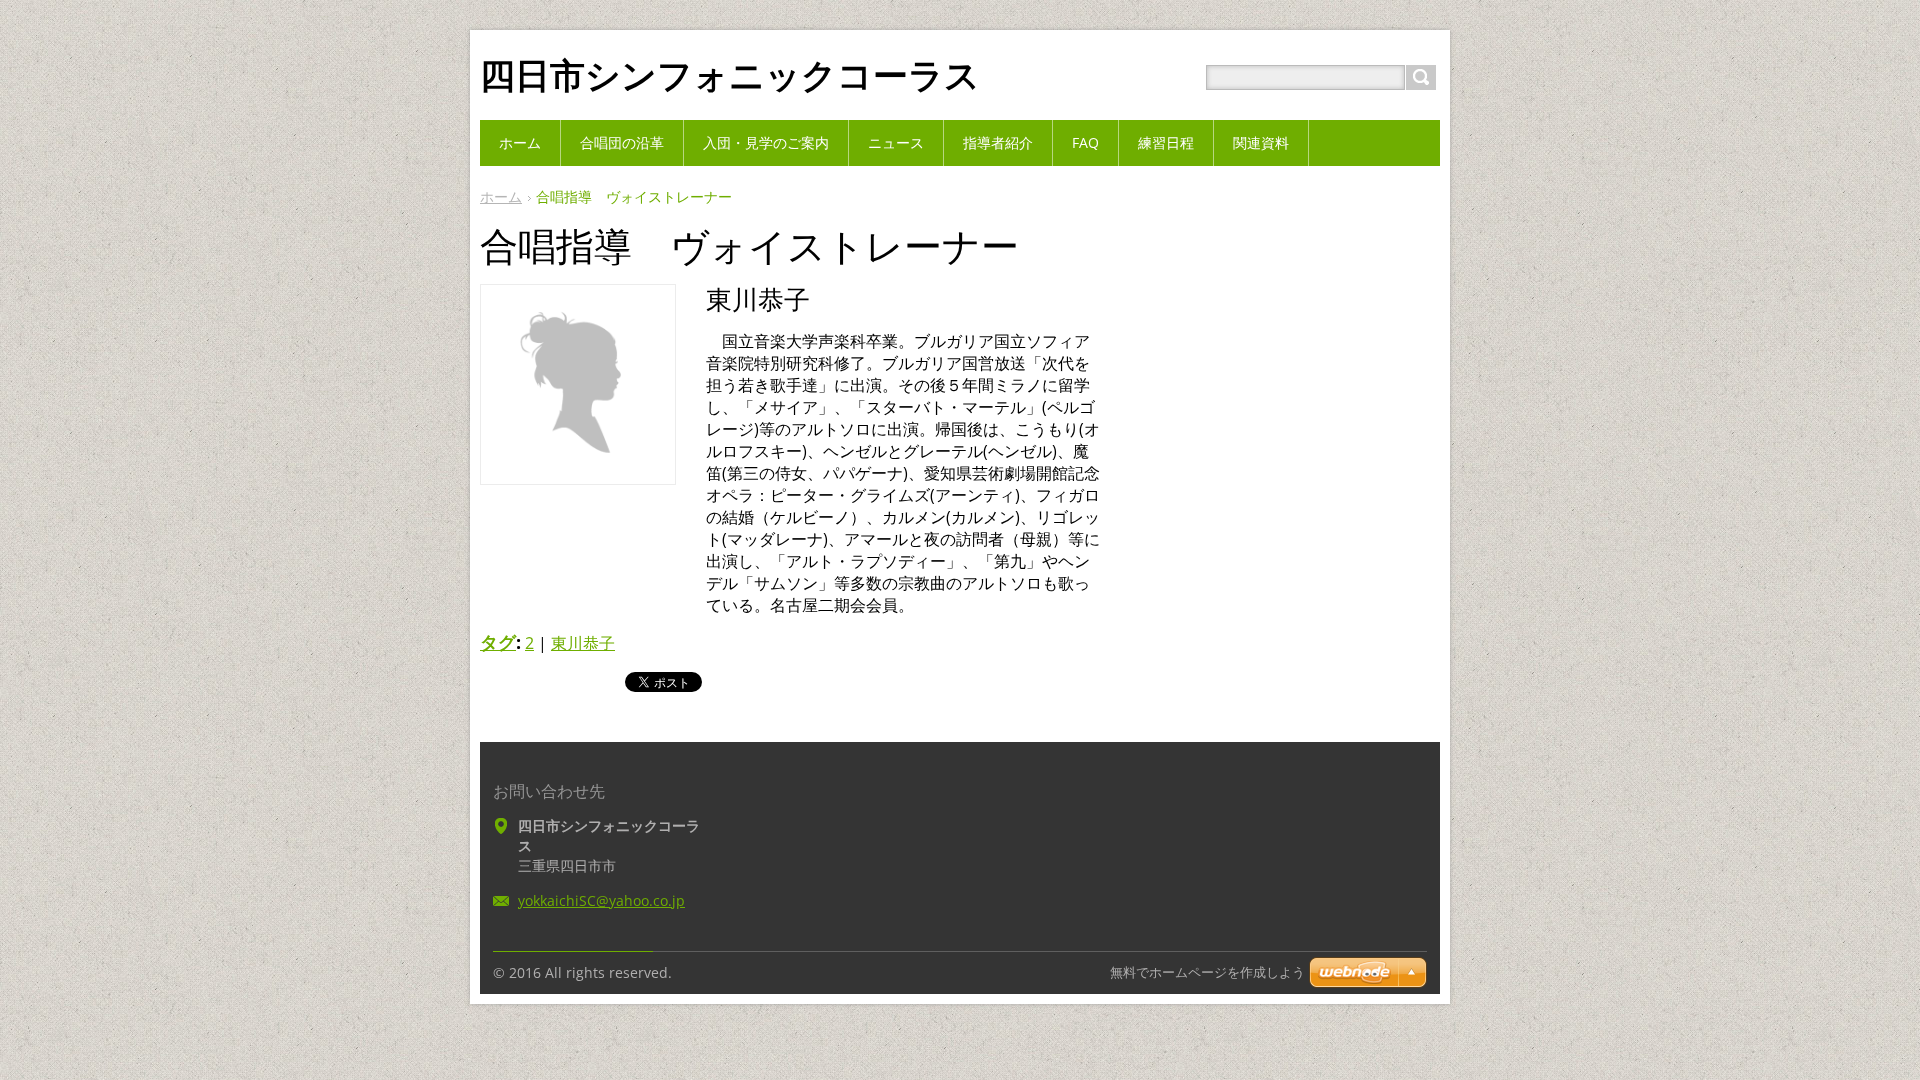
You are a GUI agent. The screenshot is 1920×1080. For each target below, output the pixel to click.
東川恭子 (583, 643)
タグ (498, 642)
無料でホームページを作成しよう (1207, 972)
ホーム (501, 196)
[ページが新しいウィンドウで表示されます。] (578, 469)
